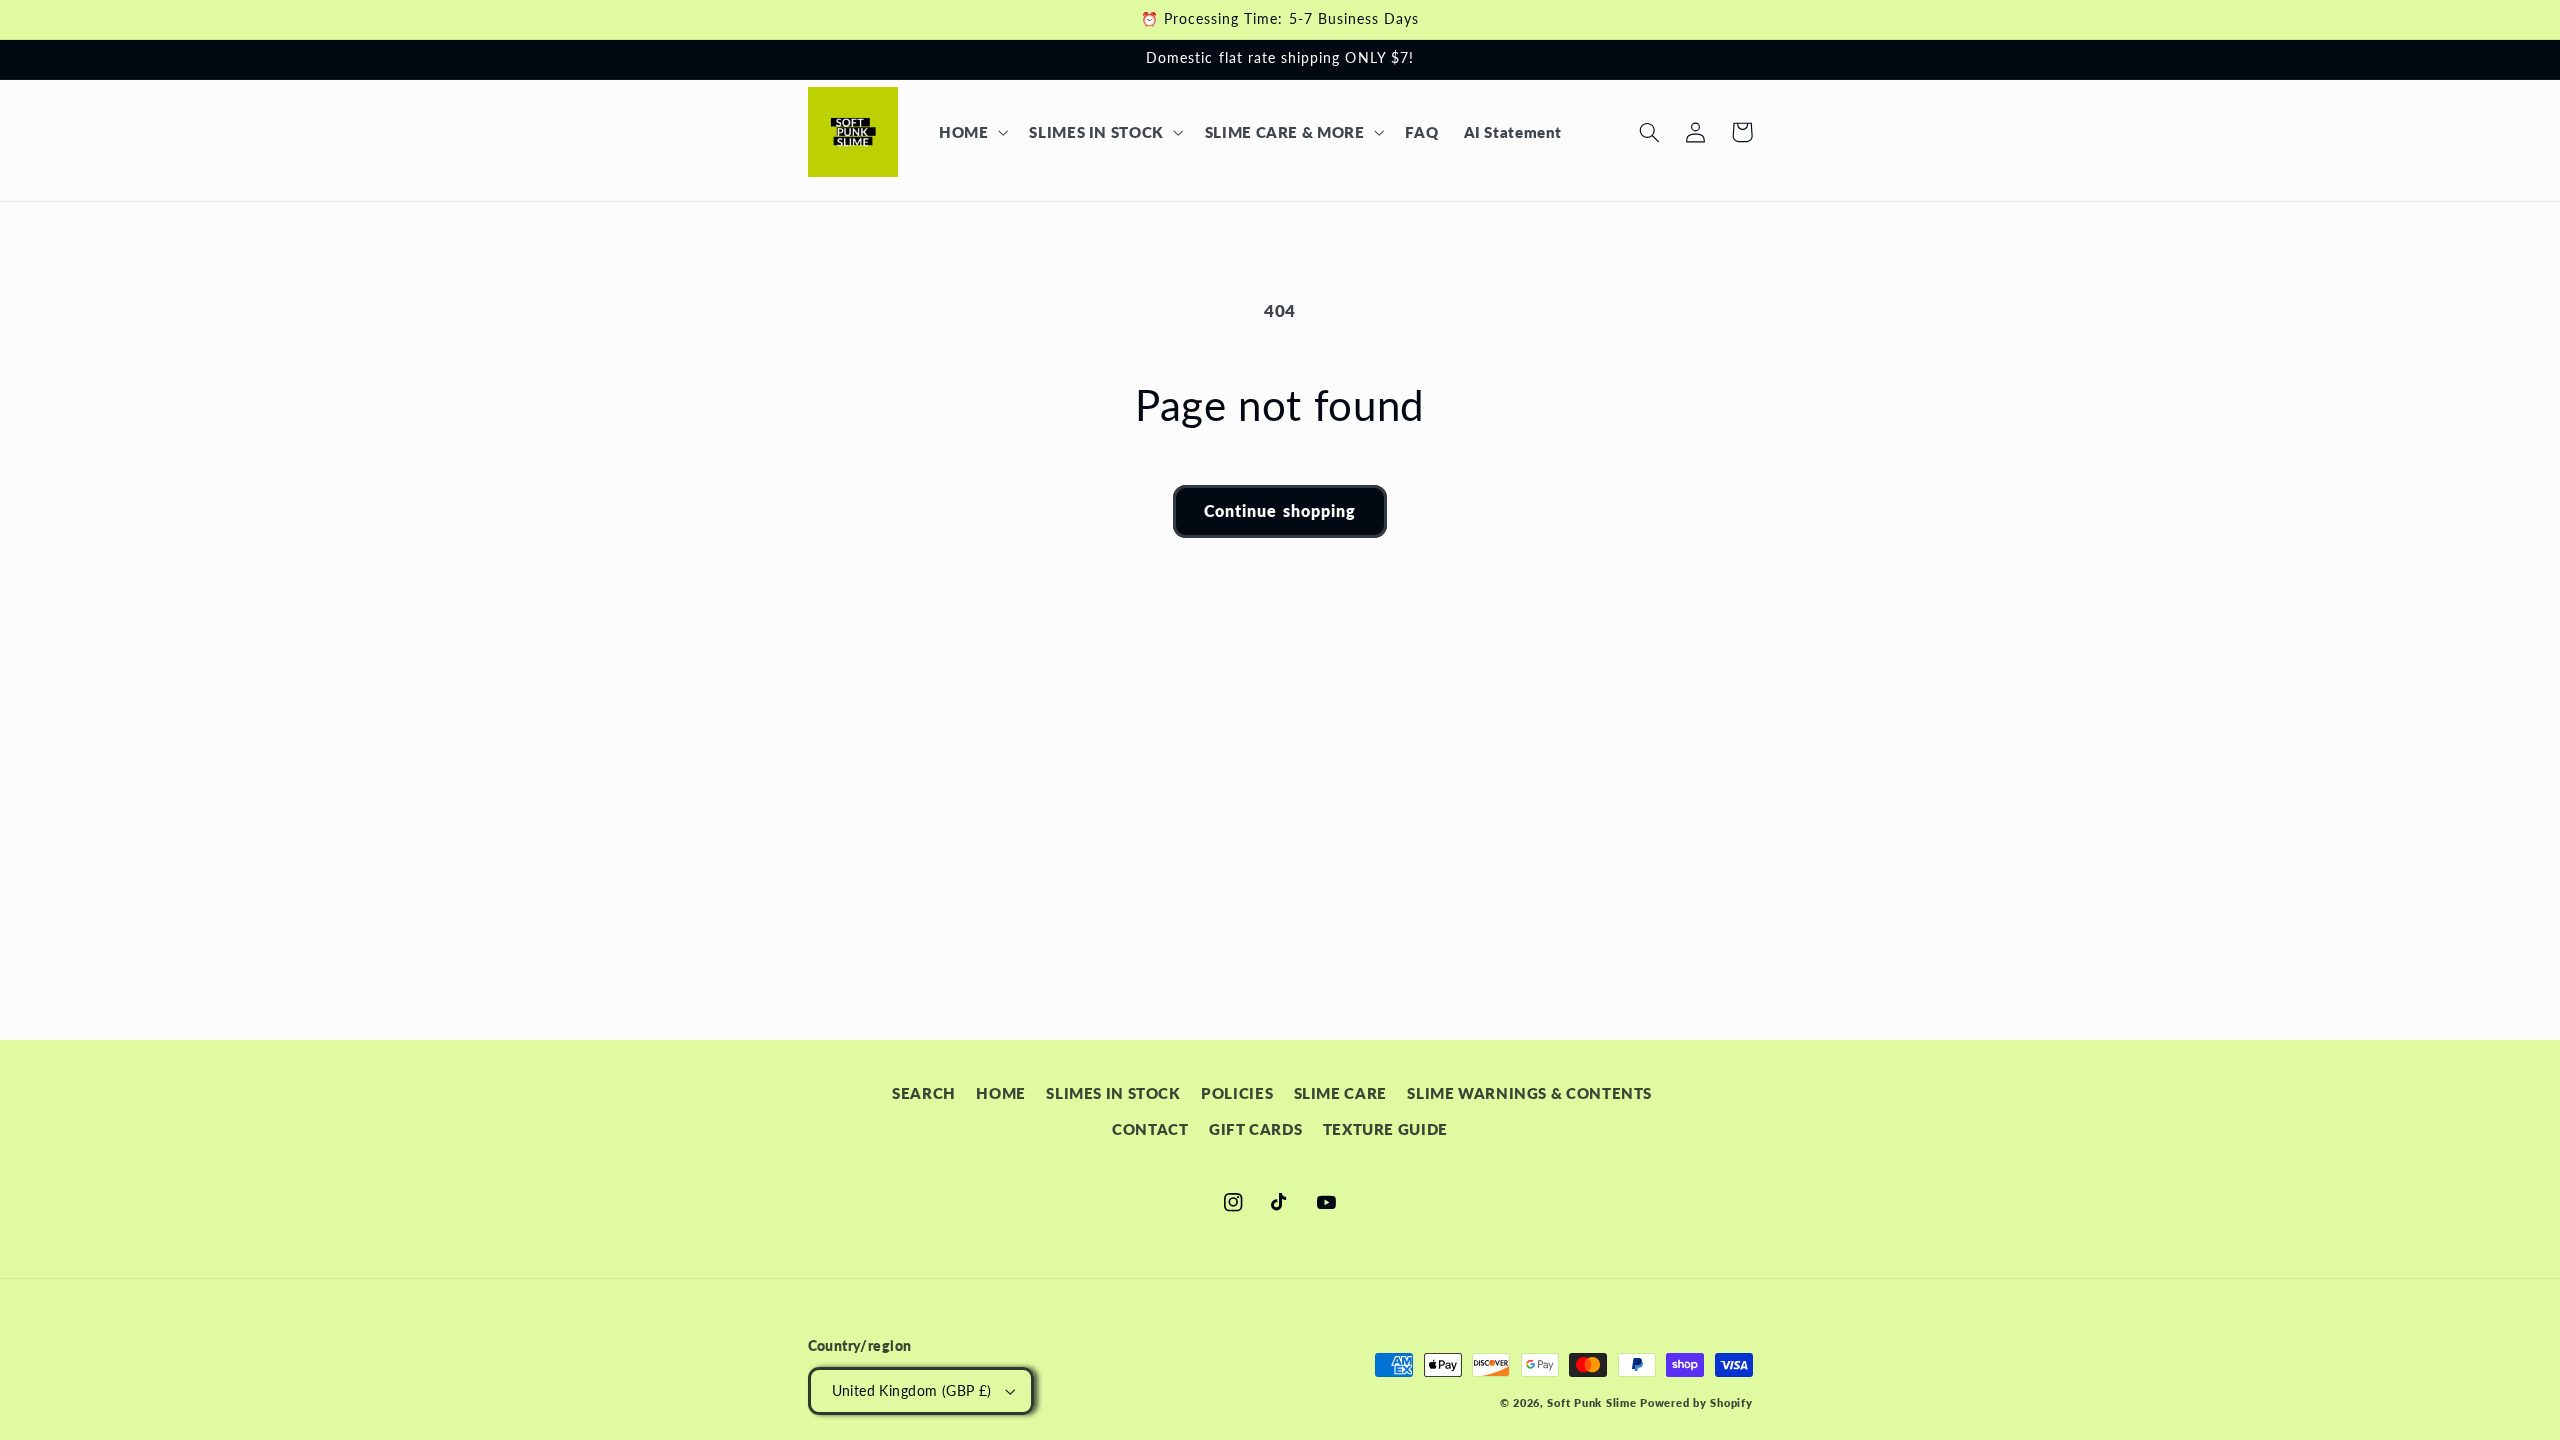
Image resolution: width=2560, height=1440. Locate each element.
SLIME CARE (1340, 1093)
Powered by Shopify (1696, 1403)
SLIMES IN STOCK (1113, 1093)
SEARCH (924, 1093)
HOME (1001, 1093)
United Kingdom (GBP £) (912, 1391)
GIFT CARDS (1255, 1129)
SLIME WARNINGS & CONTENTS (1529, 1093)
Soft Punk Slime (1591, 1403)
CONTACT (1150, 1129)
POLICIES (1237, 1093)
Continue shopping (1280, 510)
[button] (971, 132)
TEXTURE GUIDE (1385, 1129)
